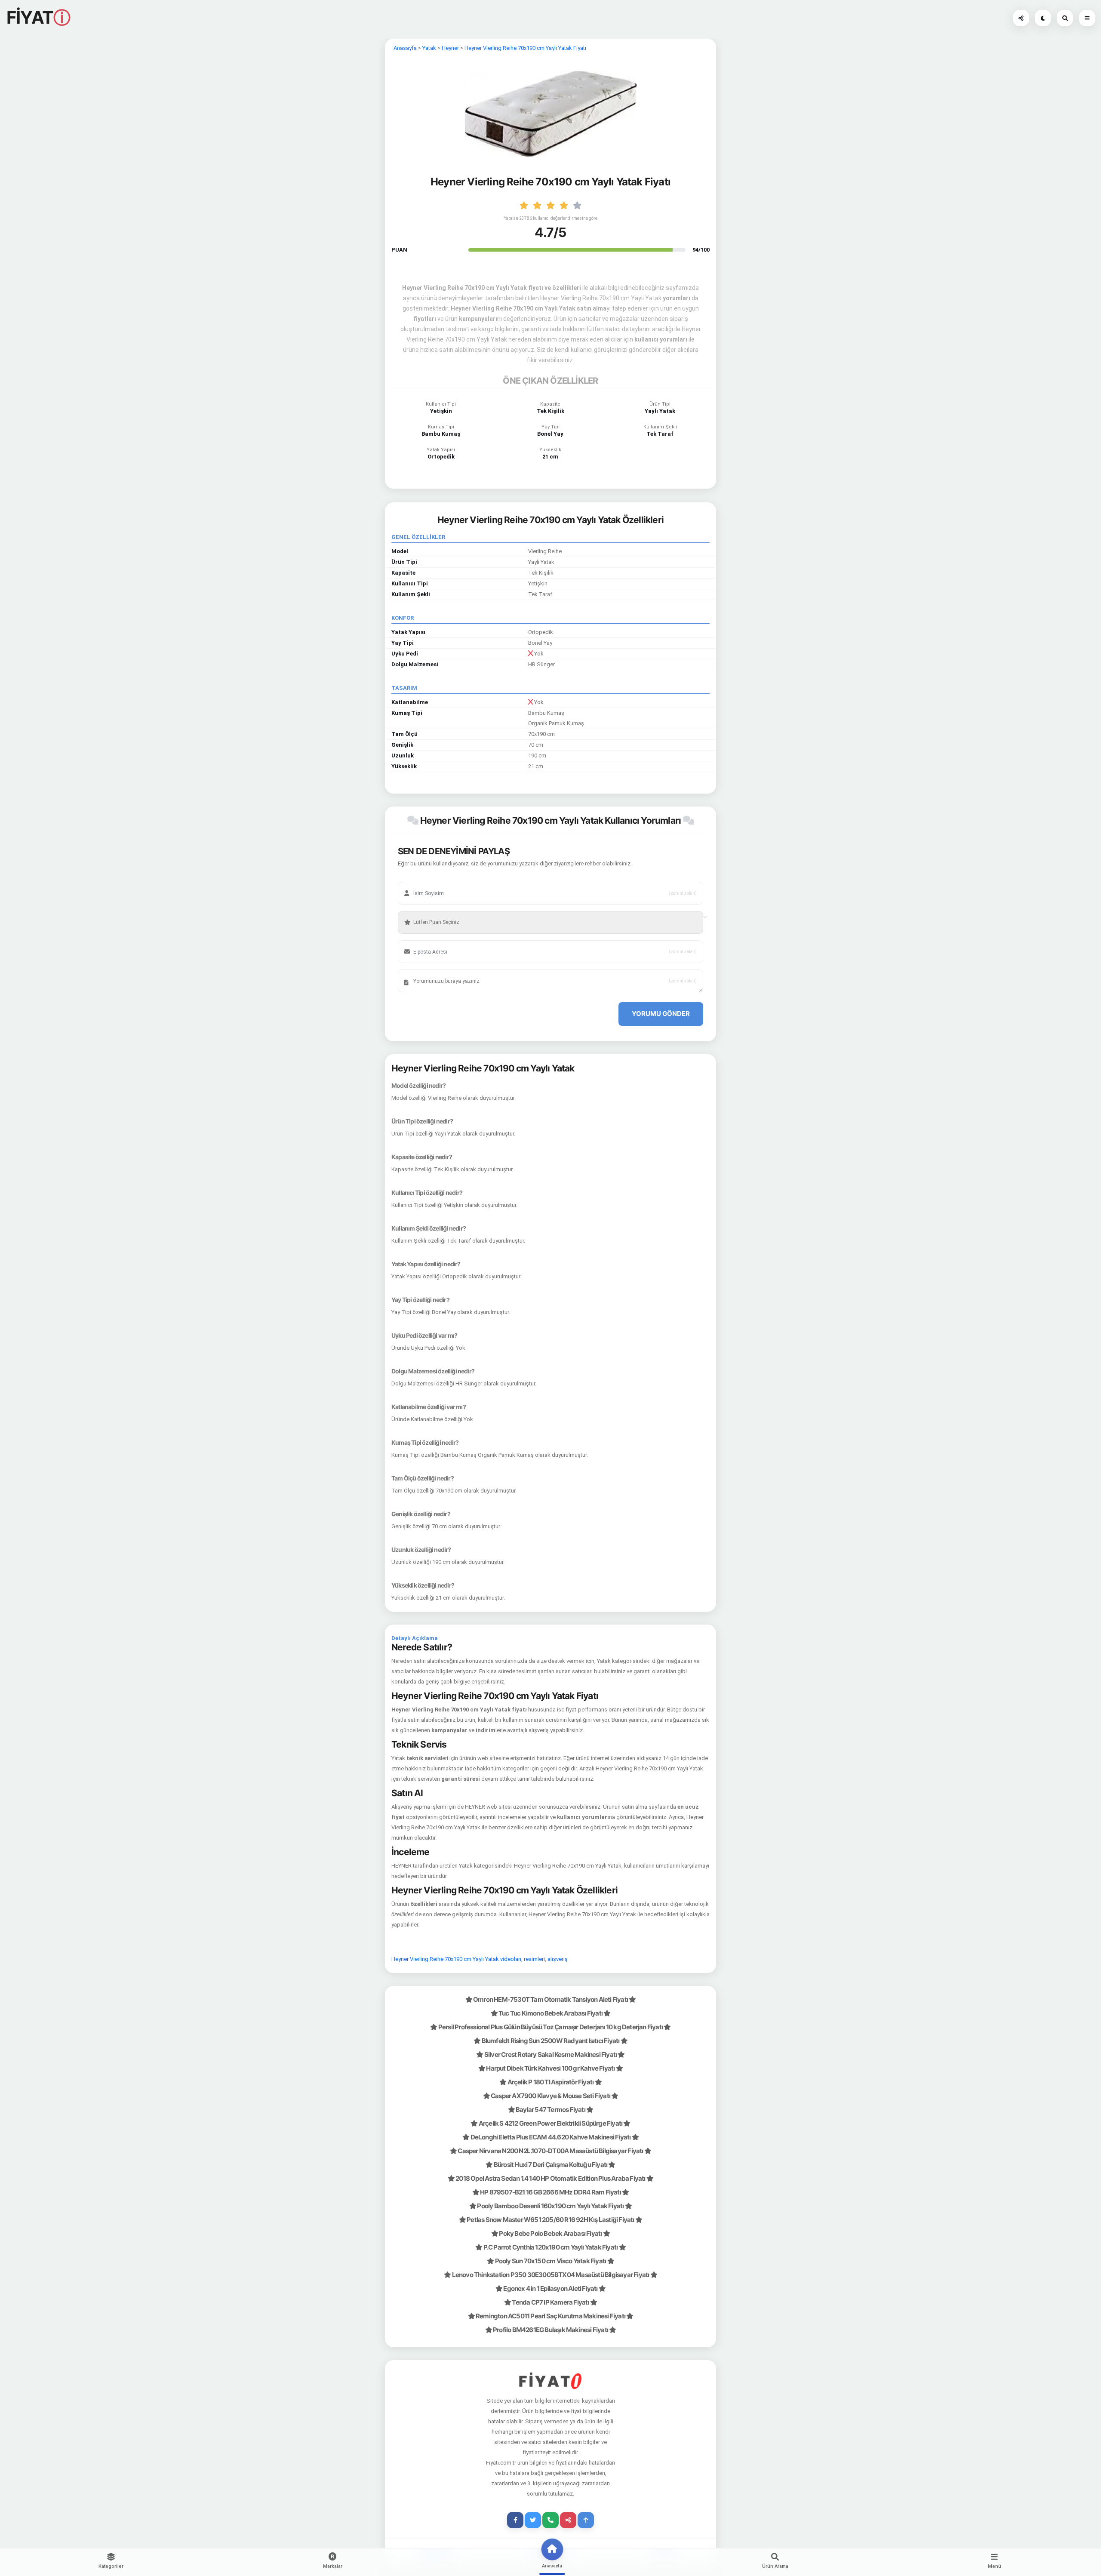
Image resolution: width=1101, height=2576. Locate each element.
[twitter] (533, 2520)
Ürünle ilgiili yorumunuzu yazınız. (444, 968)
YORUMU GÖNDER (661, 1014)
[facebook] (515, 2520)
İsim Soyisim (423, 880)
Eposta (417, 939)
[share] (568, 2520)
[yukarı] (586, 2520)
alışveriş (558, 1959)
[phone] (550, 2520)
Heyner (450, 48)
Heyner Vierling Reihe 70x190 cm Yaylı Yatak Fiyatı (525, 48)
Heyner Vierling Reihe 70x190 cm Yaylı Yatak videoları (456, 1959)
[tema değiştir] (1043, 18)
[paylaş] (1021, 18)
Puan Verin (421, 909)
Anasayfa (405, 48)
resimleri (534, 1959)
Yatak (429, 48)
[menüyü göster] (1065, 18)
